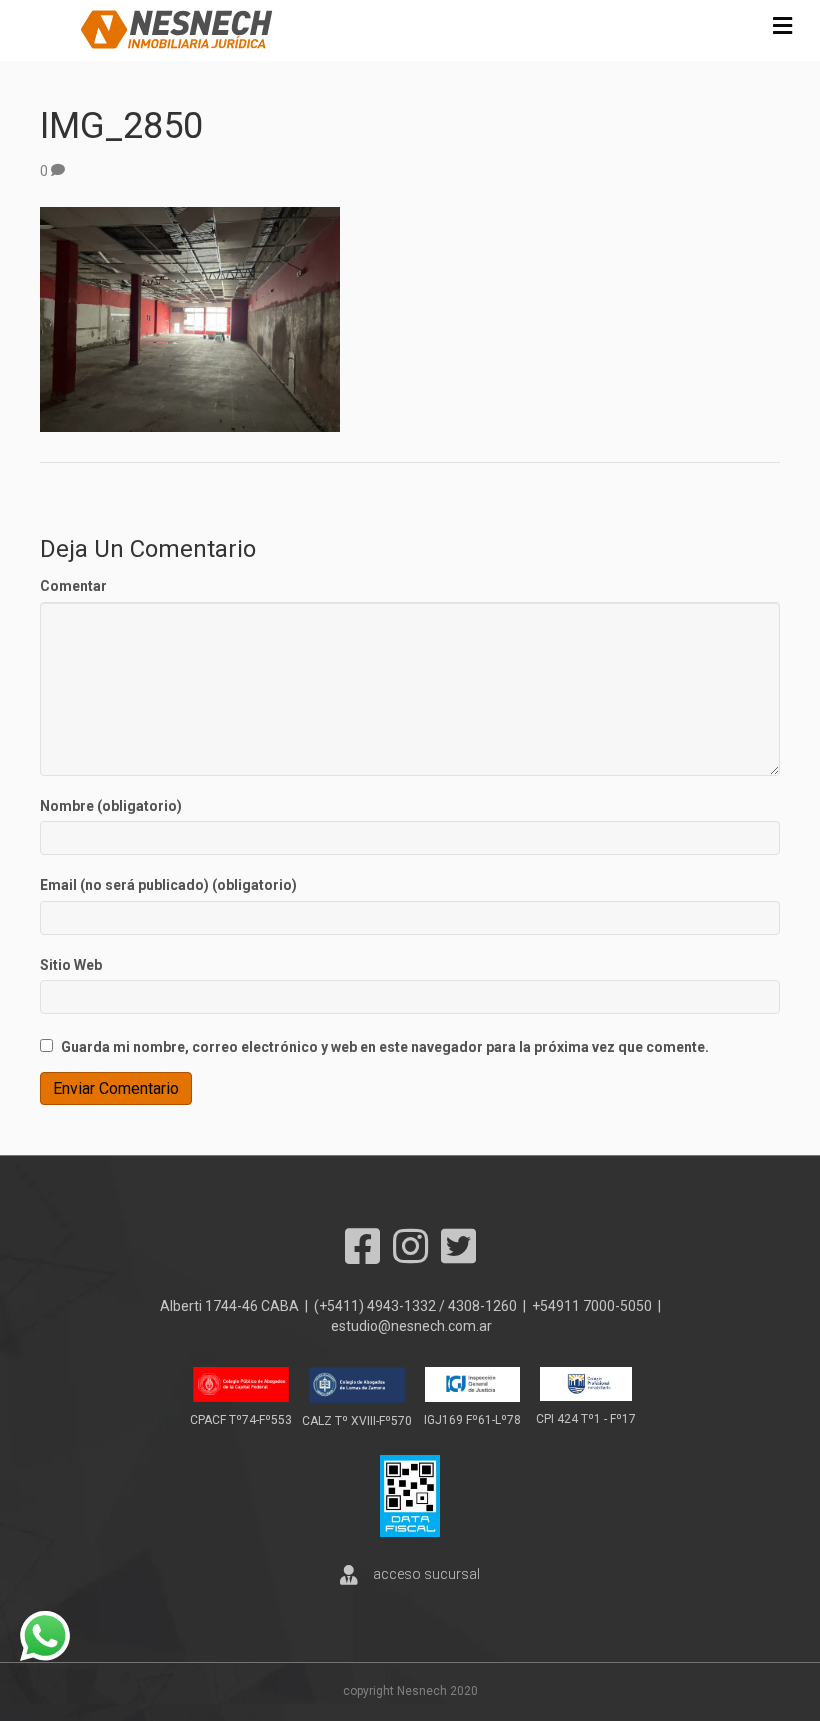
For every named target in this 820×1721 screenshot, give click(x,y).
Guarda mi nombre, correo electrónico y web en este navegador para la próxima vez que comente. (385, 1047)
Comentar (73, 586)
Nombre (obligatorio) (111, 806)
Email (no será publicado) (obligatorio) (168, 885)
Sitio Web (71, 965)
